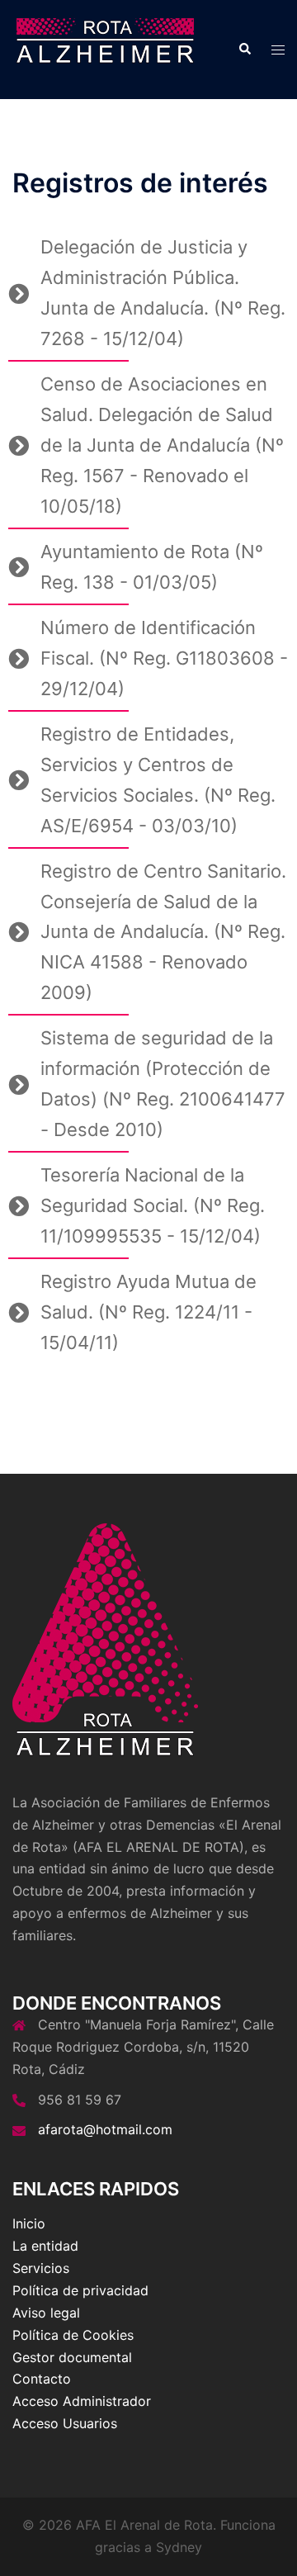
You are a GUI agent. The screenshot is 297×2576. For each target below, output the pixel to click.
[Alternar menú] (278, 50)
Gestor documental (72, 2357)
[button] (244, 50)
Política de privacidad (80, 2290)
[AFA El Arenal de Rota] (105, 48)
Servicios (41, 2268)
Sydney (179, 2547)
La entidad (45, 2246)
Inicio (29, 2223)
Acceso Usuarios (65, 2423)
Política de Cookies (73, 2335)
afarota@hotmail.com (105, 2129)
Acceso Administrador (82, 2401)
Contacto (42, 2379)
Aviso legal (46, 2313)
